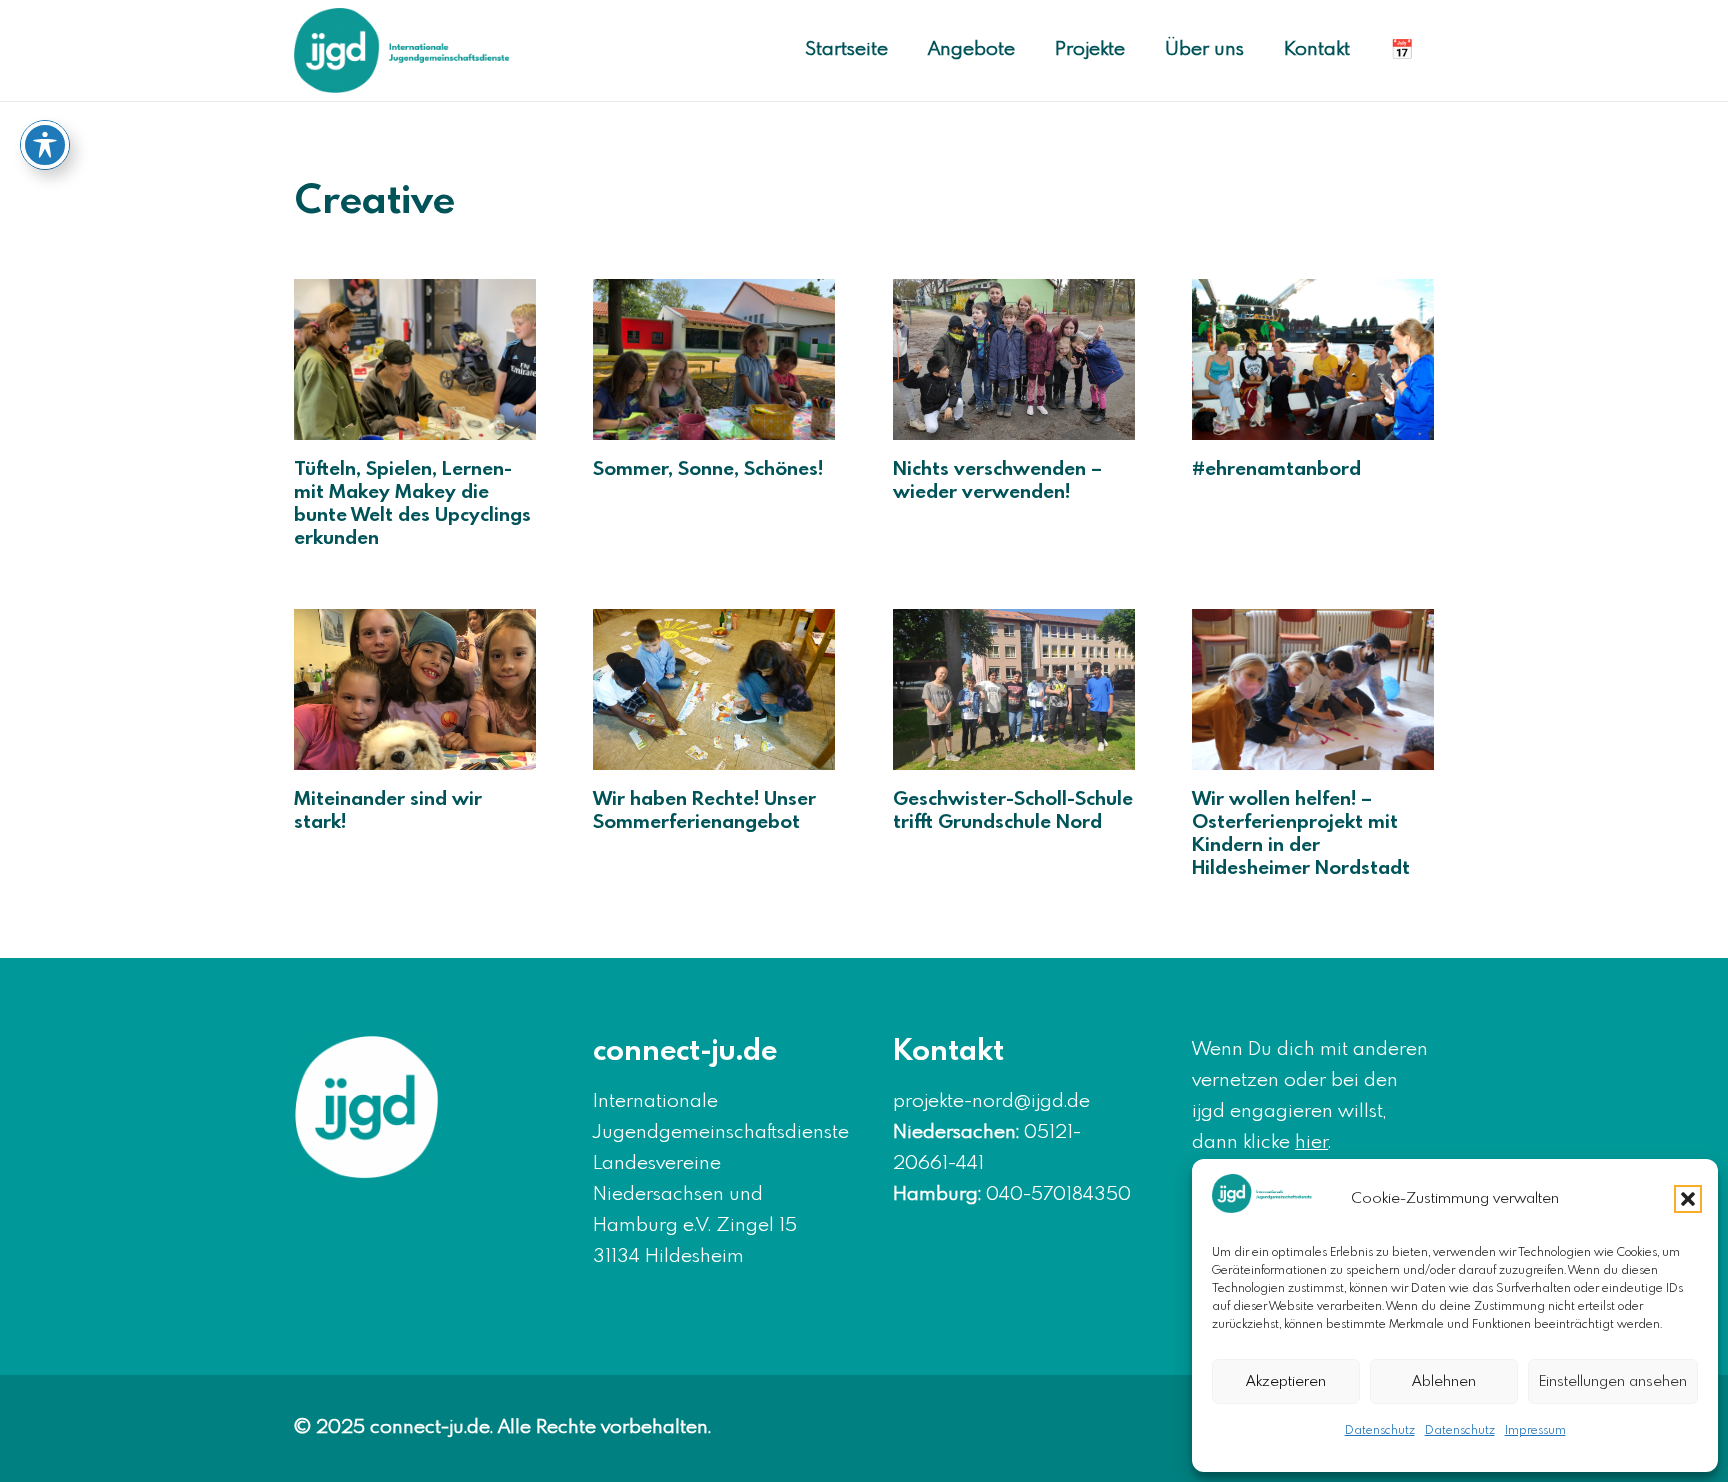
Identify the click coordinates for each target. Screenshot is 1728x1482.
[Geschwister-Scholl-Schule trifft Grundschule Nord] (1014, 689)
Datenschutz (1380, 1431)
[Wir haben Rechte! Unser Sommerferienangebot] (714, 689)
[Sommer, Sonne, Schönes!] (714, 359)
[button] (1688, 1199)
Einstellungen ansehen (1613, 1382)
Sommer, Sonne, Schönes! (708, 470)
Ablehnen (1444, 1382)
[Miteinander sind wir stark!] (415, 689)
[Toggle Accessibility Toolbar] (45, 145)
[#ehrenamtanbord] (1313, 359)
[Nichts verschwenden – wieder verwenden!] (1014, 359)
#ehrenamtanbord (1276, 470)
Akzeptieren (1286, 1382)
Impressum (1535, 1431)
